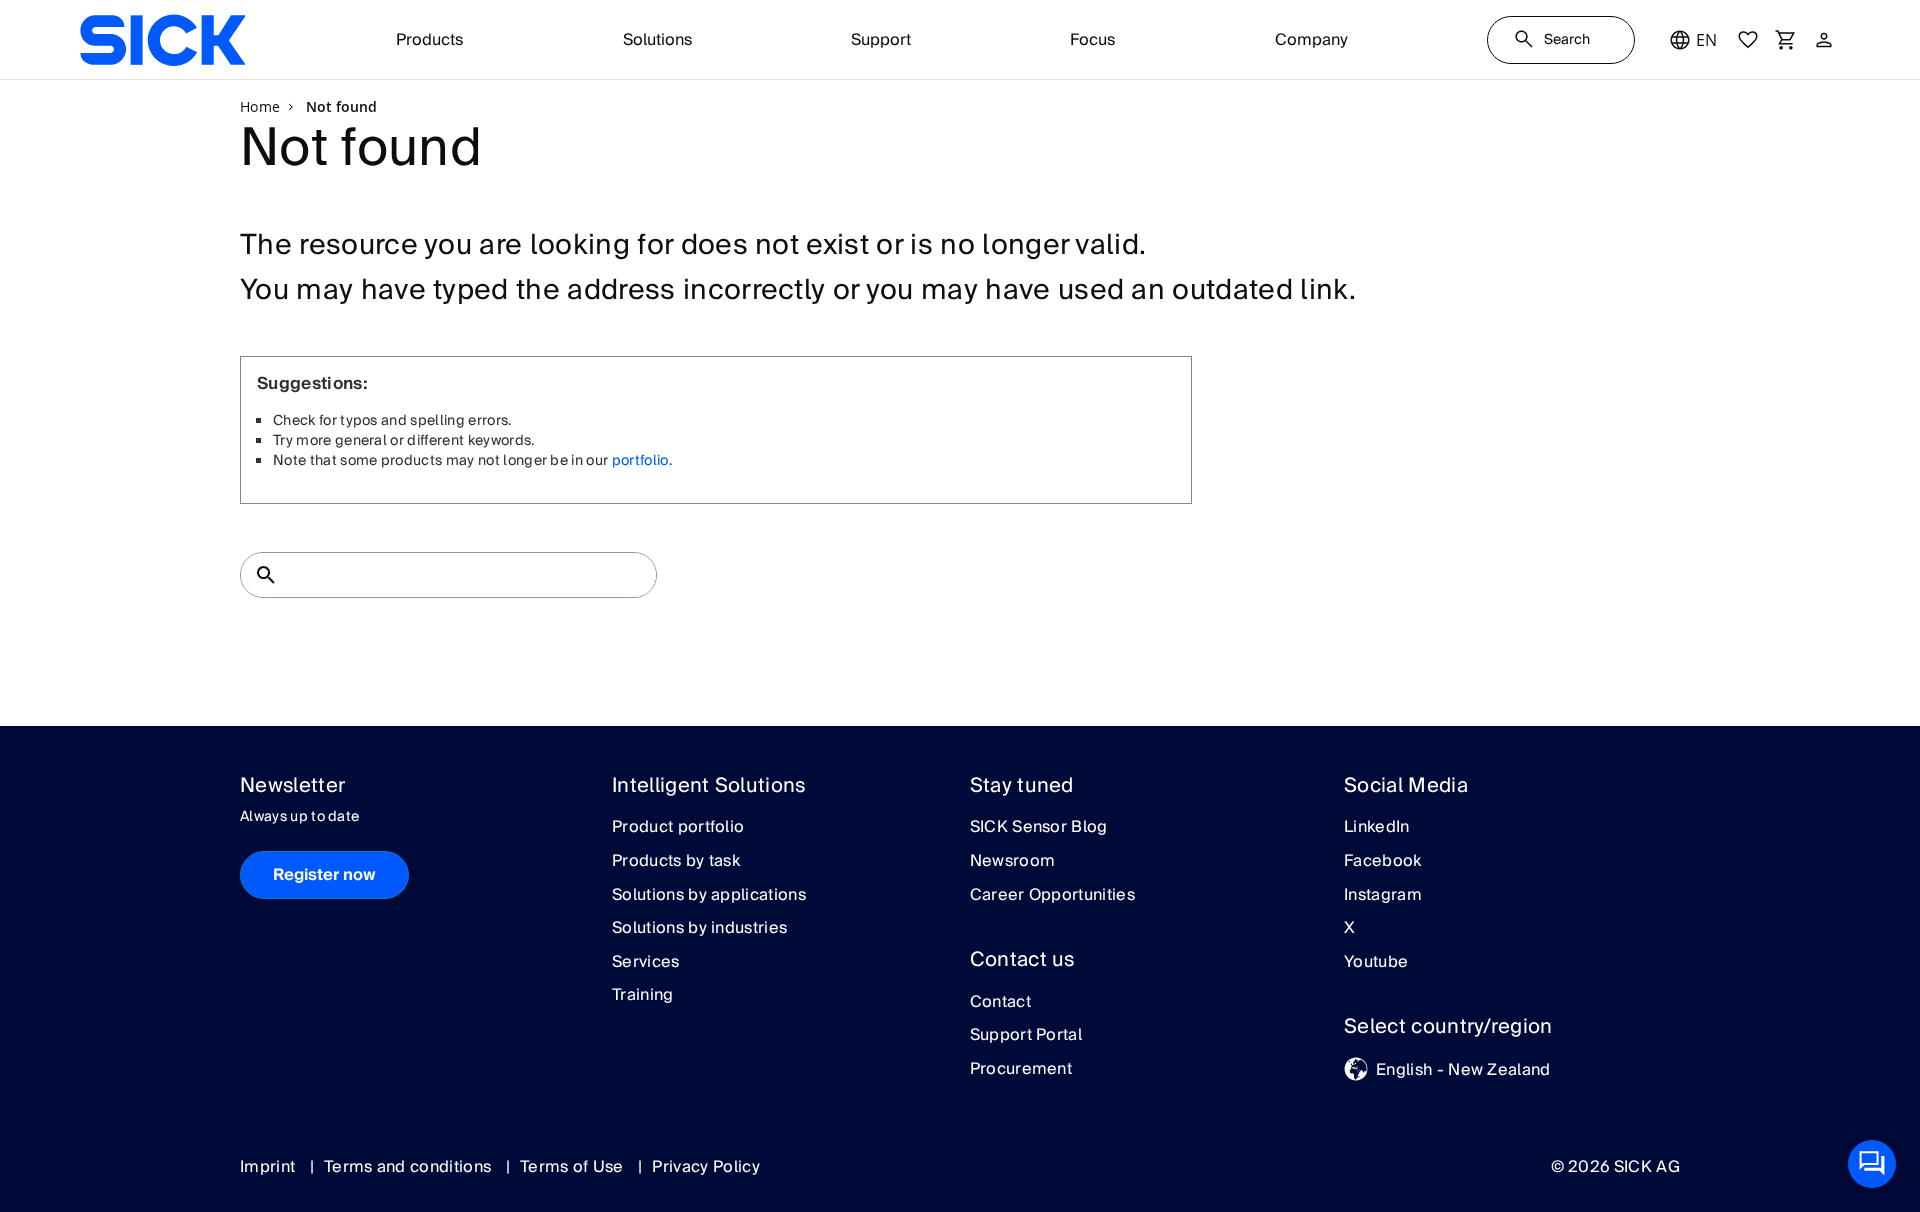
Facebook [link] (1383, 862)
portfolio (640, 461)
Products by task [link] (676, 862)
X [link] (1349, 929)
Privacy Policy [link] (705, 1167)
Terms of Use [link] (574, 1167)
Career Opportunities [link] (1052, 896)
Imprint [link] (270, 1167)
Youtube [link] (1376, 963)
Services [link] (646, 963)
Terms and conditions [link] (410, 1167)
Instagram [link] (1383, 896)
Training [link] (643, 996)
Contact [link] (1000, 1003)
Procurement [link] (1021, 1070)
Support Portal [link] (1026, 1036)
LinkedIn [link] (1377, 828)
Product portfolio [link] (678, 828)
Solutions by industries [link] (699, 929)
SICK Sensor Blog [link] (1039, 828)
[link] (162, 40)
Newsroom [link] (1013, 862)
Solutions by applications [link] (709, 896)
